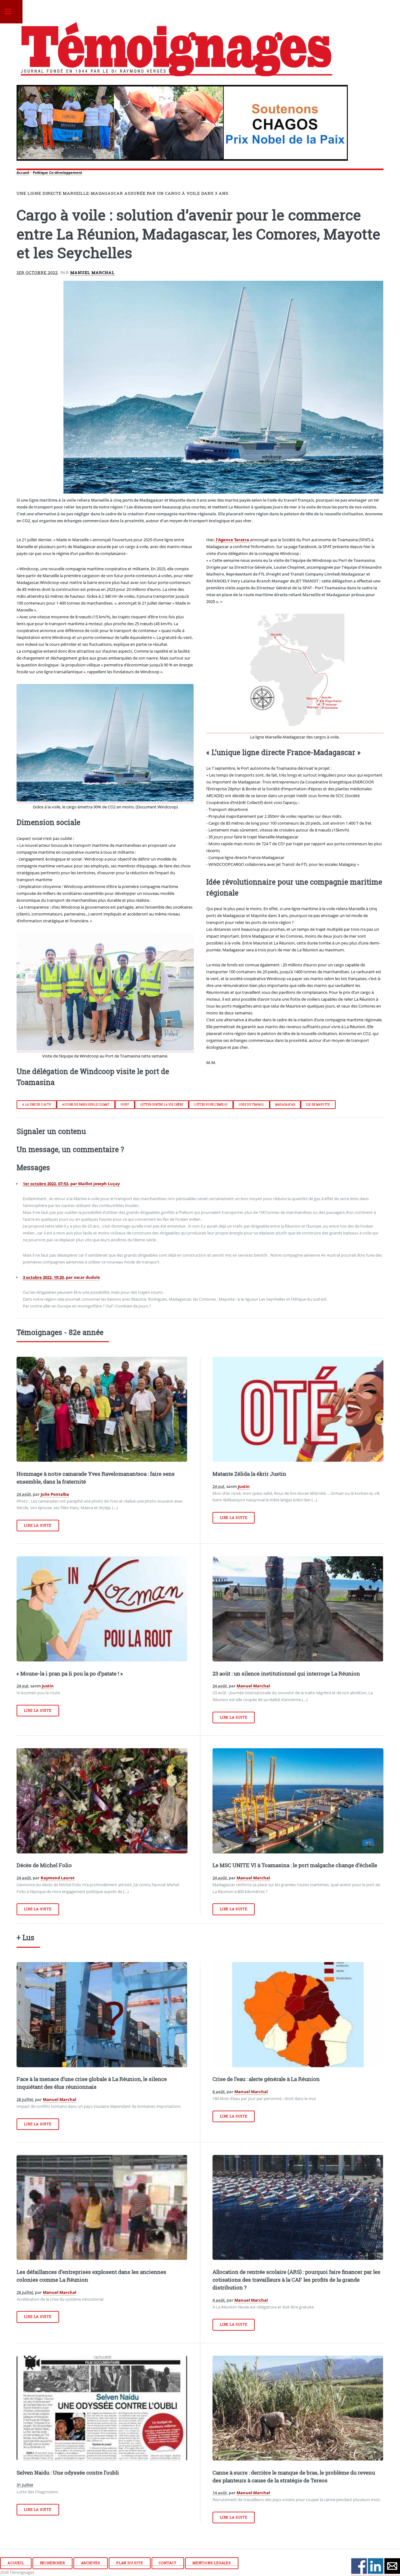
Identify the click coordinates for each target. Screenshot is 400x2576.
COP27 (125, 1105)
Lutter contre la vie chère (162, 1105)
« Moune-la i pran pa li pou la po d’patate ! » (70, 1674)
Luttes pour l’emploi (211, 1105)
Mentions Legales (212, 2563)
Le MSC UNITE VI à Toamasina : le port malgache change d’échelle (295, 1865)
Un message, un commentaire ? (70, 1149)
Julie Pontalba (55, 1494)
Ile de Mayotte (318, 1105)
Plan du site (130, 2563)
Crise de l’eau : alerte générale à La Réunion (266, 2079)
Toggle (11, 12)
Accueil (23, 173)
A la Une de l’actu (37, 1105)
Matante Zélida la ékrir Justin (249, 1474)
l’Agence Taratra (232, 540)
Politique (40, 173)
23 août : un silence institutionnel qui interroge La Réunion (286, 1674)
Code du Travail (251, 1105)
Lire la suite (38, 1525)
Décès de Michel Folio (44, 1865)
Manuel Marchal (92, 272)
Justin (244, 1486)
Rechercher (52, 2563)
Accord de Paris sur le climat (86, 1105)
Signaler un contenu (51, 1131)
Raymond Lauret (58, 1878)
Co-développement (66, 173)
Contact (168, 2563)
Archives (91, 2563)
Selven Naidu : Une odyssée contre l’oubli (68, 2473)
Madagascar (285, 1105)
